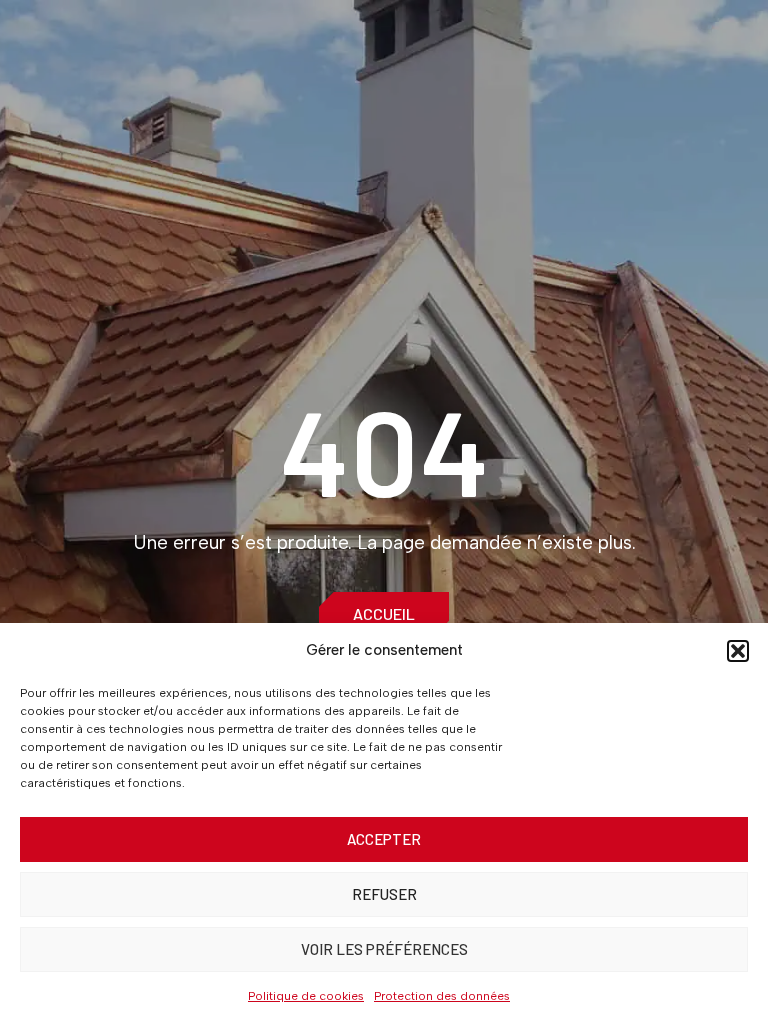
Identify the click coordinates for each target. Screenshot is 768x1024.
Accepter (384, 839)
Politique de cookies (306, 996)
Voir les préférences (384, 949)
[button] (738, 651)
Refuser (384, 894)
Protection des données (442, 996)
